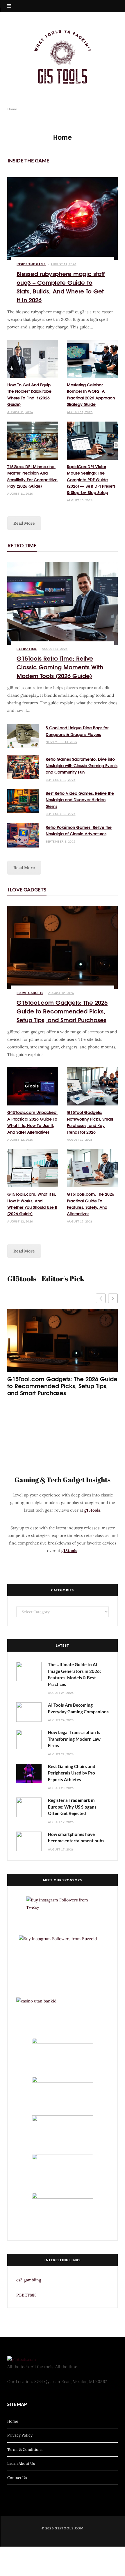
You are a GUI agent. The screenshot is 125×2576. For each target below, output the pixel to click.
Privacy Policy (20, 2435)
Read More (24, 523)
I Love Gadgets (27, 890)
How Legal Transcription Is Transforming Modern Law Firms (74, 1739)
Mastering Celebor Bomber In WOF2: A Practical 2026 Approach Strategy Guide (91, 394)
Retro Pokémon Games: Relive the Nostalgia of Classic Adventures (79, 830)
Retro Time (22, 545)
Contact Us (17, 2477)
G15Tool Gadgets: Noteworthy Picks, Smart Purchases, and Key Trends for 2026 (90, 1122)
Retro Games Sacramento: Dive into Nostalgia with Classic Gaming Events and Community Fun (82, 766)
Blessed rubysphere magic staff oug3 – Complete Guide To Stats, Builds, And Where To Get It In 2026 (61, 286)
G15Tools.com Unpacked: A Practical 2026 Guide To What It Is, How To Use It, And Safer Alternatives (32, 1122)
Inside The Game (28, 161)
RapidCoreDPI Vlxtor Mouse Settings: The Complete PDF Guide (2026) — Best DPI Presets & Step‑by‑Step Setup (91, 480)
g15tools (92, 1510)
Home (13, 2421)
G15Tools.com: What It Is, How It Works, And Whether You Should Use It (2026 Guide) (32, 1204)
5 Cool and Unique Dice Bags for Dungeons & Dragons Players (77, 731)
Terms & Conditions (25, 2449)
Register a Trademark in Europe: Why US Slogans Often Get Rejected (72, 1807)
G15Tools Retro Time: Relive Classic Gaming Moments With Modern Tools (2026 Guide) (60, 667)
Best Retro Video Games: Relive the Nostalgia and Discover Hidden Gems (80, 800)
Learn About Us (21, 2463)
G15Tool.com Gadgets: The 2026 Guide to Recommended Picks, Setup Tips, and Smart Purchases (62, 1011)
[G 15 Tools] (63, 57)
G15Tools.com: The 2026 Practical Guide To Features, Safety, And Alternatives (91, 1204)
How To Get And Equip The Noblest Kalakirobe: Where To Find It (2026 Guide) (30, 394)
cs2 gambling (29, 2280)
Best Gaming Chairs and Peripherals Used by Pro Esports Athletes (72, 1773)
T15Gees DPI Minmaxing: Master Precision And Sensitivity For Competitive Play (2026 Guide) (32, 476)
